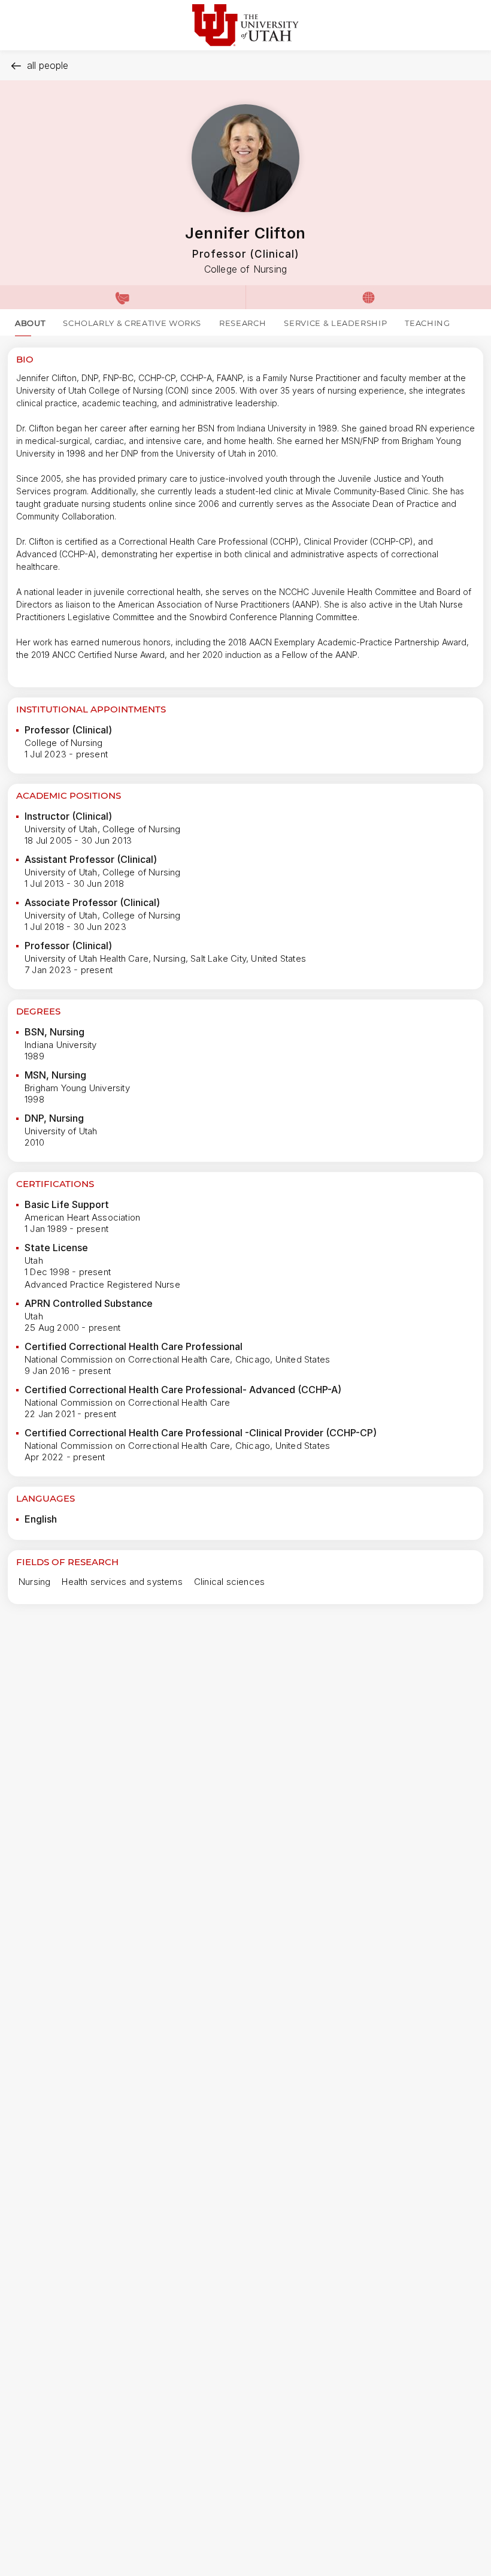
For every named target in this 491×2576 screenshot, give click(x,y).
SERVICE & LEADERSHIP (335, 323)
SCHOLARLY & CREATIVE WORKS (132, 323)
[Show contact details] (123, 297)
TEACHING (427, 323)
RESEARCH (243, 323)
